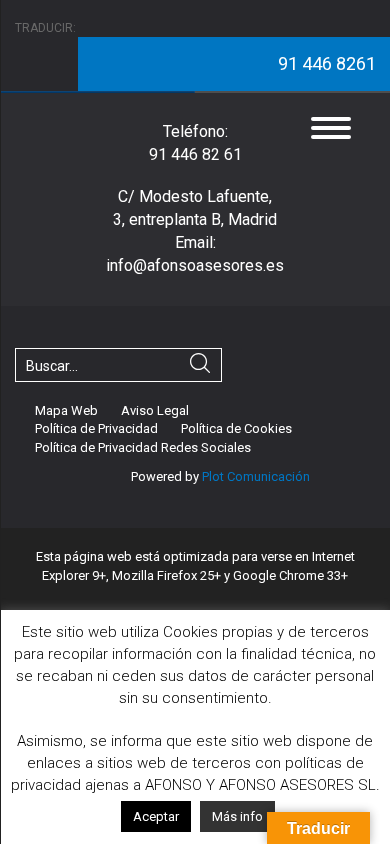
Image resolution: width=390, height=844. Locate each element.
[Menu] (331, 127)
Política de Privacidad (96, 428)
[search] (200, 366)
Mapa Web (66, 410)
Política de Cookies (236, 428)
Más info (237, 816)
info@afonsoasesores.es (195, 265)
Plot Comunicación (254, 476)
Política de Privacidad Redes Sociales (143, 447)
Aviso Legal (155, 410)
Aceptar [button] (156, 816)
